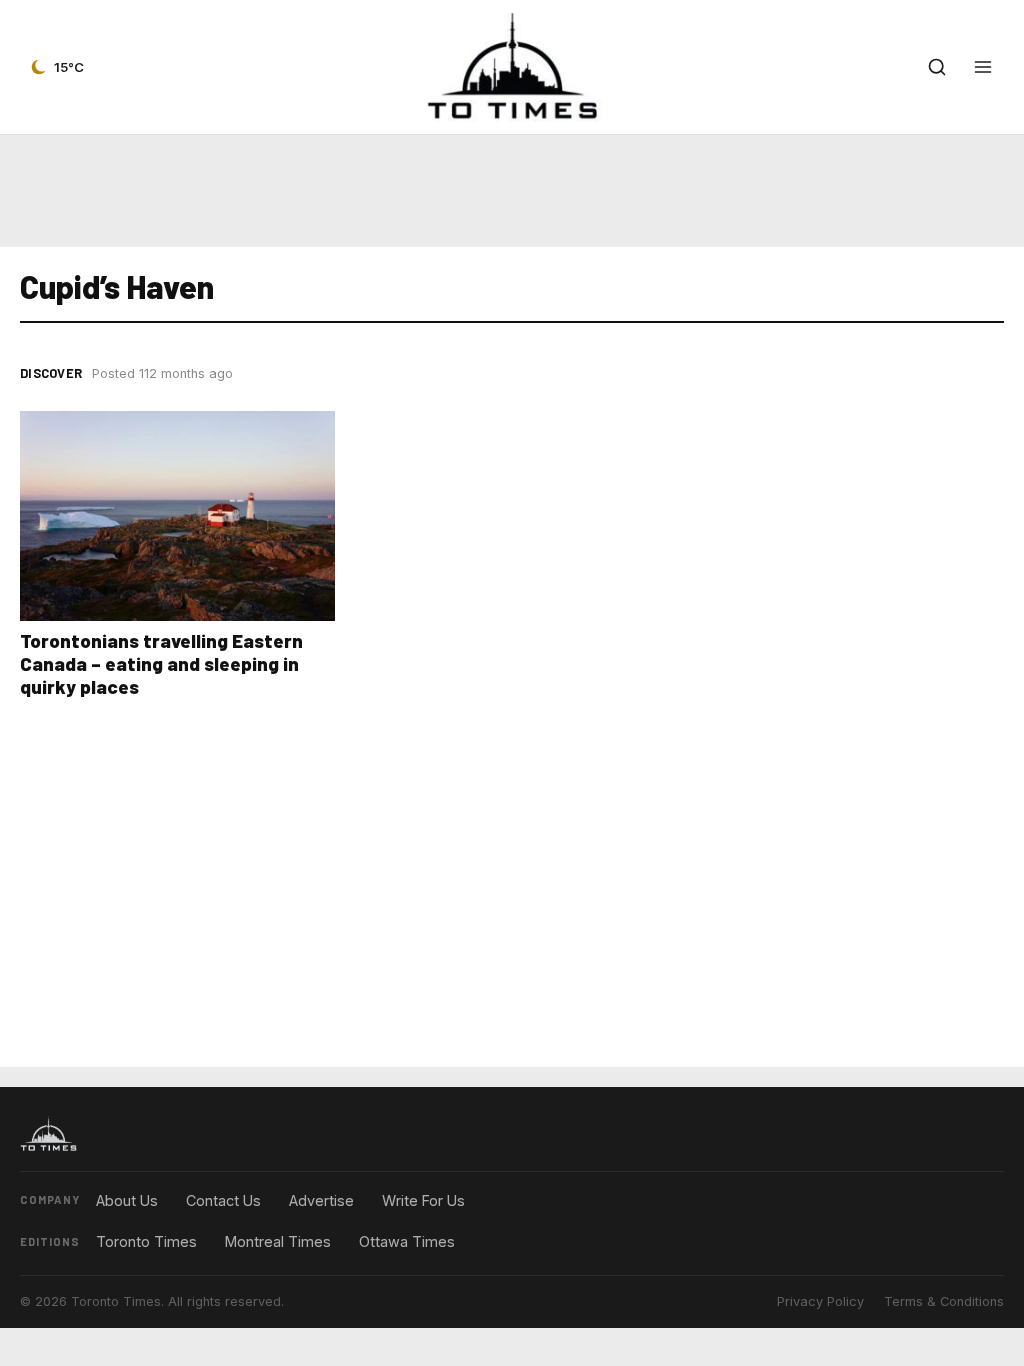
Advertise (321, 1200)
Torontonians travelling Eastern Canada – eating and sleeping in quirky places (161, 663)
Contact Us (223, 1200)
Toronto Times (146, 1241)
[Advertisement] (512, 191)
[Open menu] (983, 67)
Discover (51, 373)
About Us (127, 1200)
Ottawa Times (407, 1241)
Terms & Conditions (944, 1301)
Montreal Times (278, 1241)
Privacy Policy (820, 1301)
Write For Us (423, 1200)
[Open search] (937, 67)
